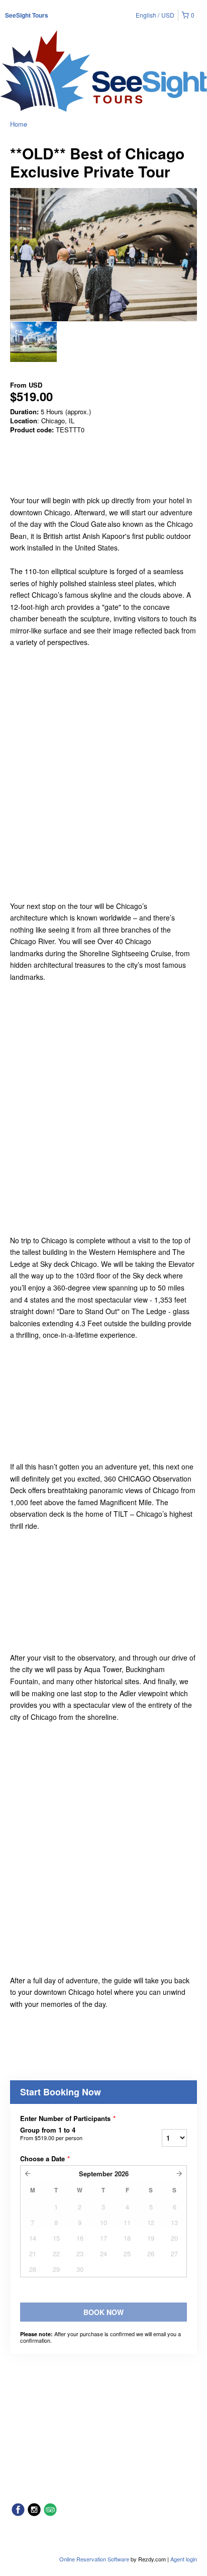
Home (19, 124)
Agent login (184, 2559)
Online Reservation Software (94, 2559)
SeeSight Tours (27, 15)
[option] (33, 342)
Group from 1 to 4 (51, 2134)
